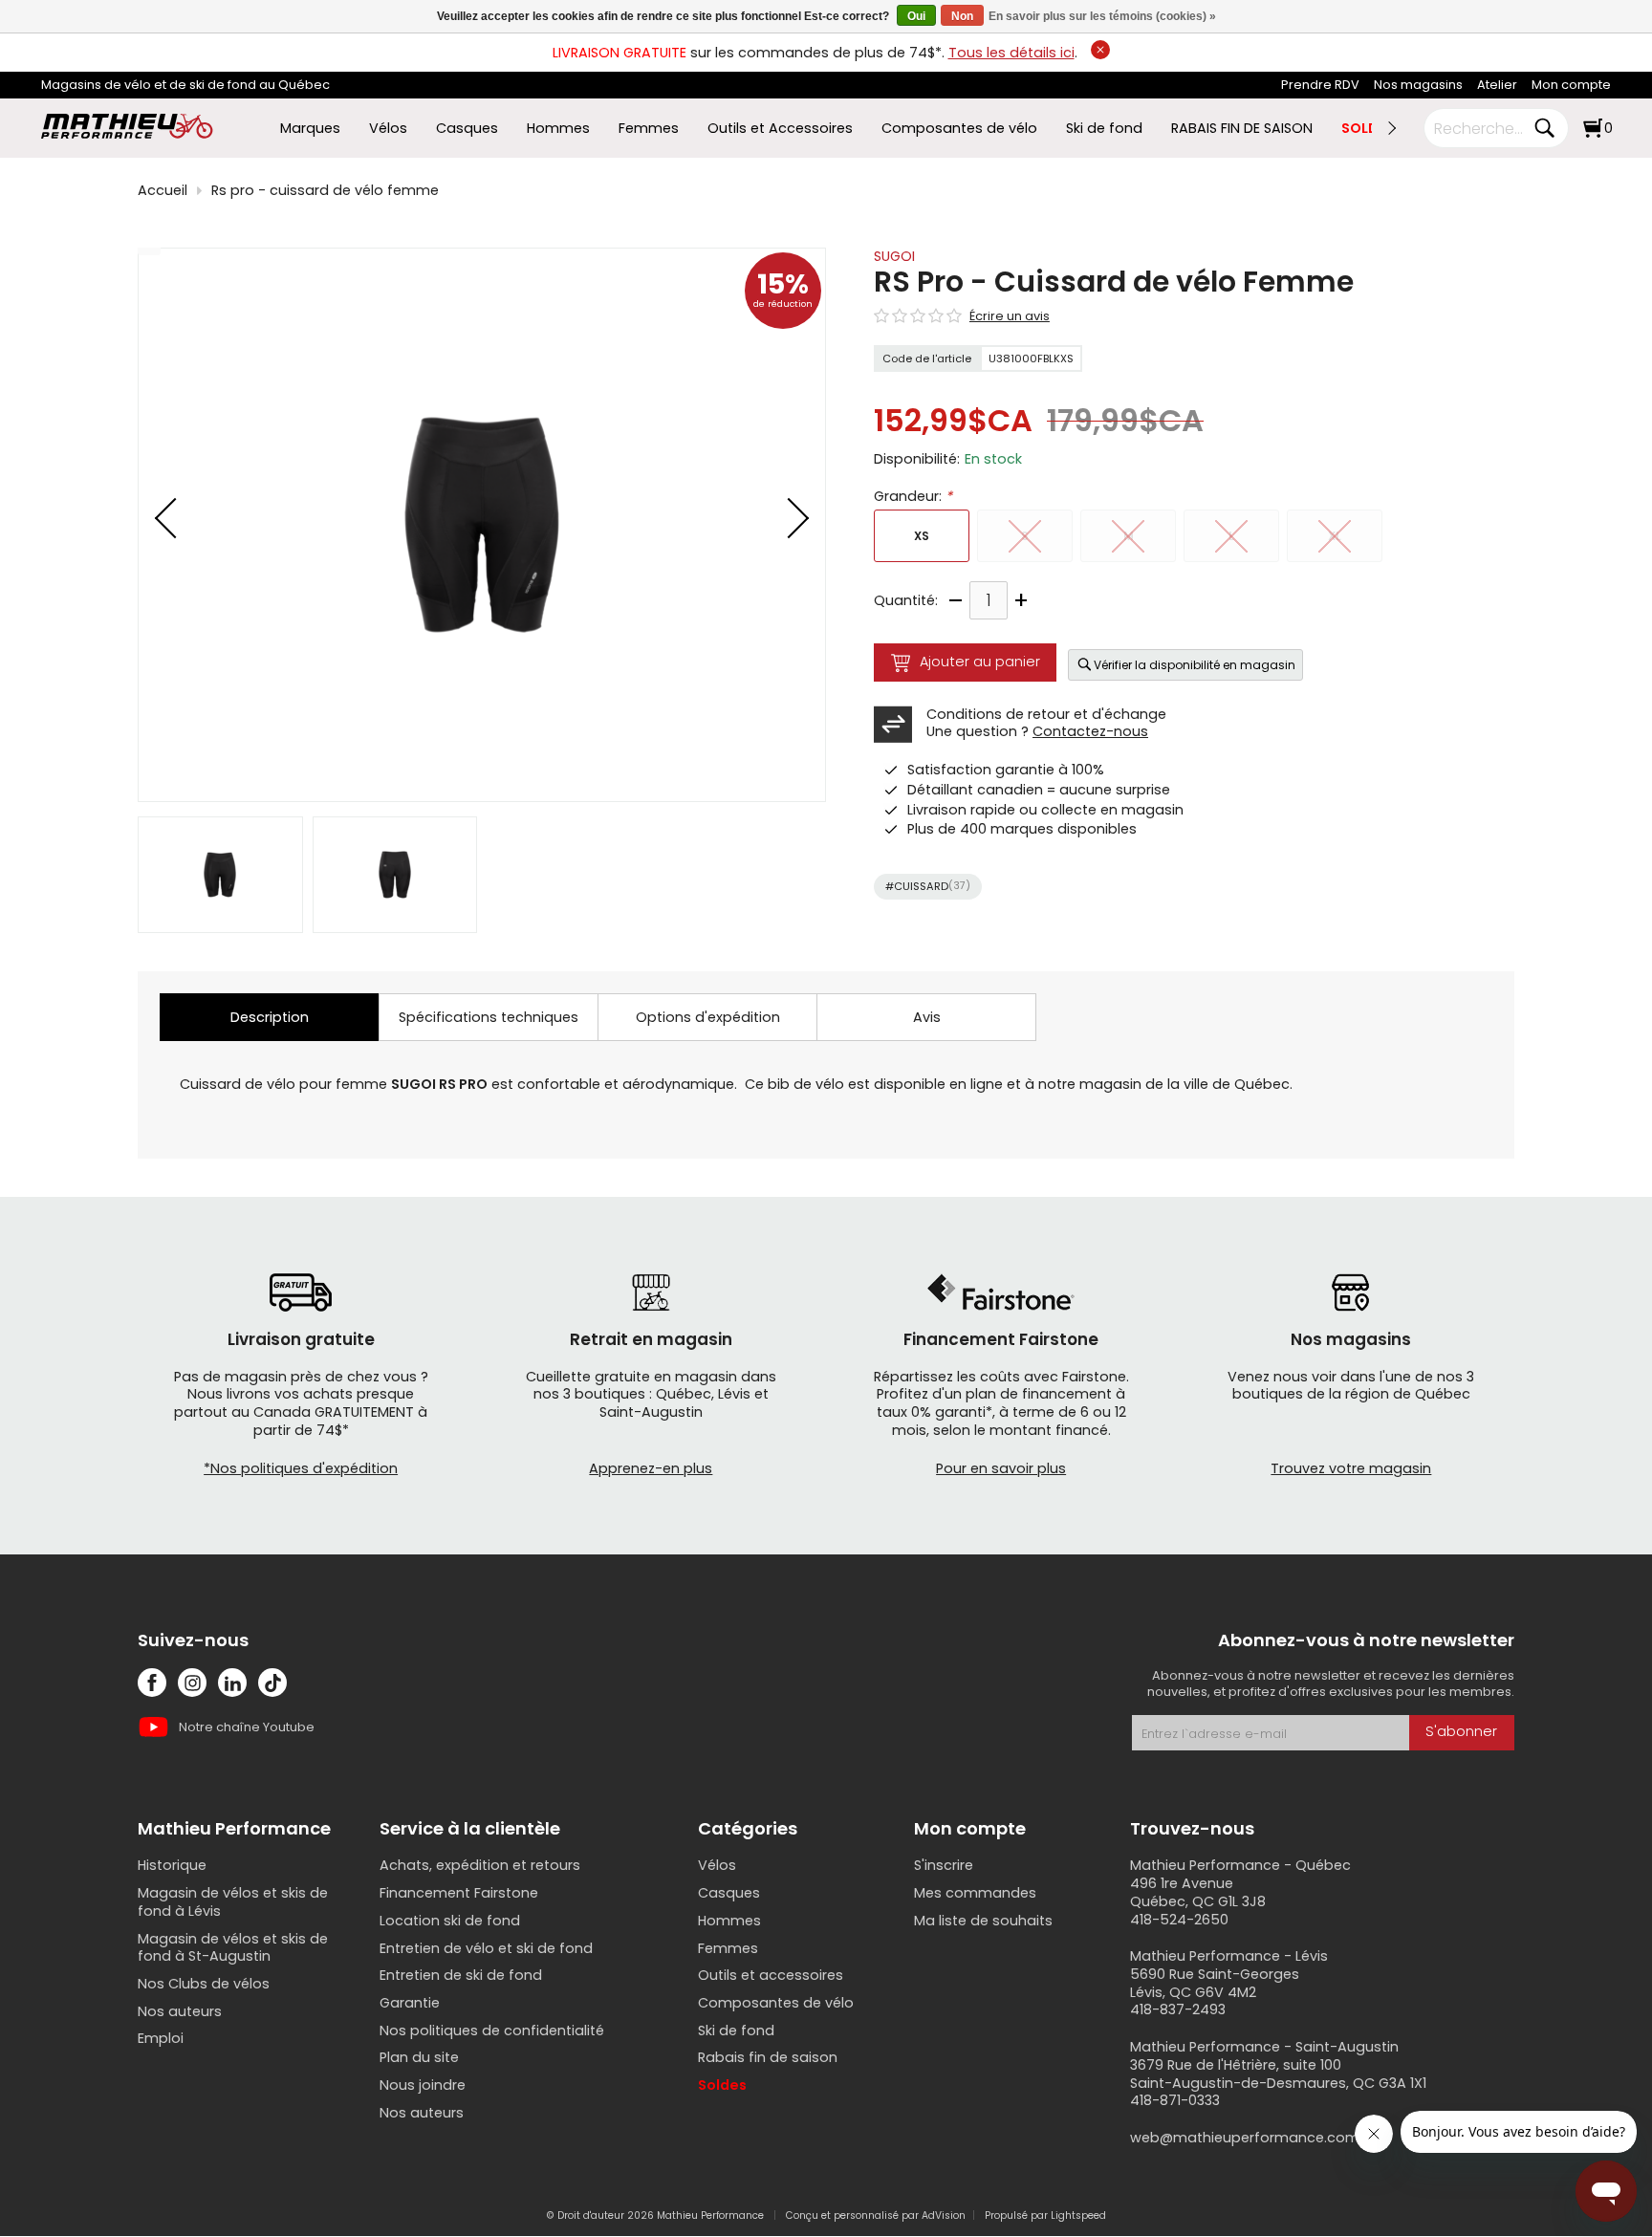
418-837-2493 (1178, 2009)
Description (270, 1017)
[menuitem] (1320, 86)
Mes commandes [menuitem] (975, 1893)
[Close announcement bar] (1100, 50)
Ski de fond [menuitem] (1104, 129)
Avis (927, 1017)
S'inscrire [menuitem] (944, 1865)
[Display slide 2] (395, 875)
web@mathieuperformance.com (1245, 2138)
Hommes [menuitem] (558, 129)
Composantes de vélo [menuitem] (959, 129)
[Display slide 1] (220, 875)
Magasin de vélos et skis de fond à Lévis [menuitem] (233, 1902)
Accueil (163, 191)
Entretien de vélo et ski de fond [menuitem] (486, 1948)
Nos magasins (1418, 85)
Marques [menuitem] (310, 129)
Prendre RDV (1320, 85)
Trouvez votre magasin (1351, 1468)
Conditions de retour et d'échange (1046, 714)
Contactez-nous (1090, 731)
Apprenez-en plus (651, 1468)
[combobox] (1482, 128)
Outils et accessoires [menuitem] (771, 1975)
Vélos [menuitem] (388, 129)
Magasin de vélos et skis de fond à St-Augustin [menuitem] (233, 1948)
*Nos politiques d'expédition (301, 1468)
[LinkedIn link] (232, 1683)
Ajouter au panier (980, 662)
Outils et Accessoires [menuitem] (780, 129)
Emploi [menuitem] (161, 2038)
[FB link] (152, 1683)
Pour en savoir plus (1001, 1468)
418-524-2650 (1179, 1920)
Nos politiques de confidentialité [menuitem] (492, 2031)
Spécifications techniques (489, 1017)
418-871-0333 (1175, 2100)
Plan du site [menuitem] (419, 2057)
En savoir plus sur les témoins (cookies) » (1102, 16)
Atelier (1497, 85)
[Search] (1544, 128)
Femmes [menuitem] (649, 129)
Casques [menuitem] (467, 129)
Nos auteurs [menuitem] (180, 2011)
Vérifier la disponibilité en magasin (1195, 665)
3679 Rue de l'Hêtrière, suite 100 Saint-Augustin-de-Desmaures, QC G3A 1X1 (1278, 2074)
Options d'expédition (708, 1017)
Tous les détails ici (1011, 53)
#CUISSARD (928, 886)
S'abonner (1461, 1731)
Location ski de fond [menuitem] (450, 1921)
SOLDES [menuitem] (1368, 129)
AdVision (944, 2215)
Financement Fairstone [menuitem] (459, 1893)
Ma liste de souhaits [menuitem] (983, 1921)
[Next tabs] (1391, 128)
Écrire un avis (1010, 316)
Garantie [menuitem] (410, 2003)
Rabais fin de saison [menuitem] (768, 2057)
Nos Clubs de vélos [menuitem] (204, 1984)
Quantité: (906, 601)
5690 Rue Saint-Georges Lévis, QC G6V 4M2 (1215, 1983)
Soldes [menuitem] (722, 2085)
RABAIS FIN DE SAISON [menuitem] (1242, 129)
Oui (916, 16)
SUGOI (894, 256)
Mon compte (1571, 85)
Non (962, 16)
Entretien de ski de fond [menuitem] (461, 1975)
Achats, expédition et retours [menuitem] (480, 1865)
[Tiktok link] (272, 1683)
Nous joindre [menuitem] (423, 2085)
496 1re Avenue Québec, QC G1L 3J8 (1198, 1892)
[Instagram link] (192, 1683)
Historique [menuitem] (172, 1865)
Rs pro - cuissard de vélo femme (325, 191)
